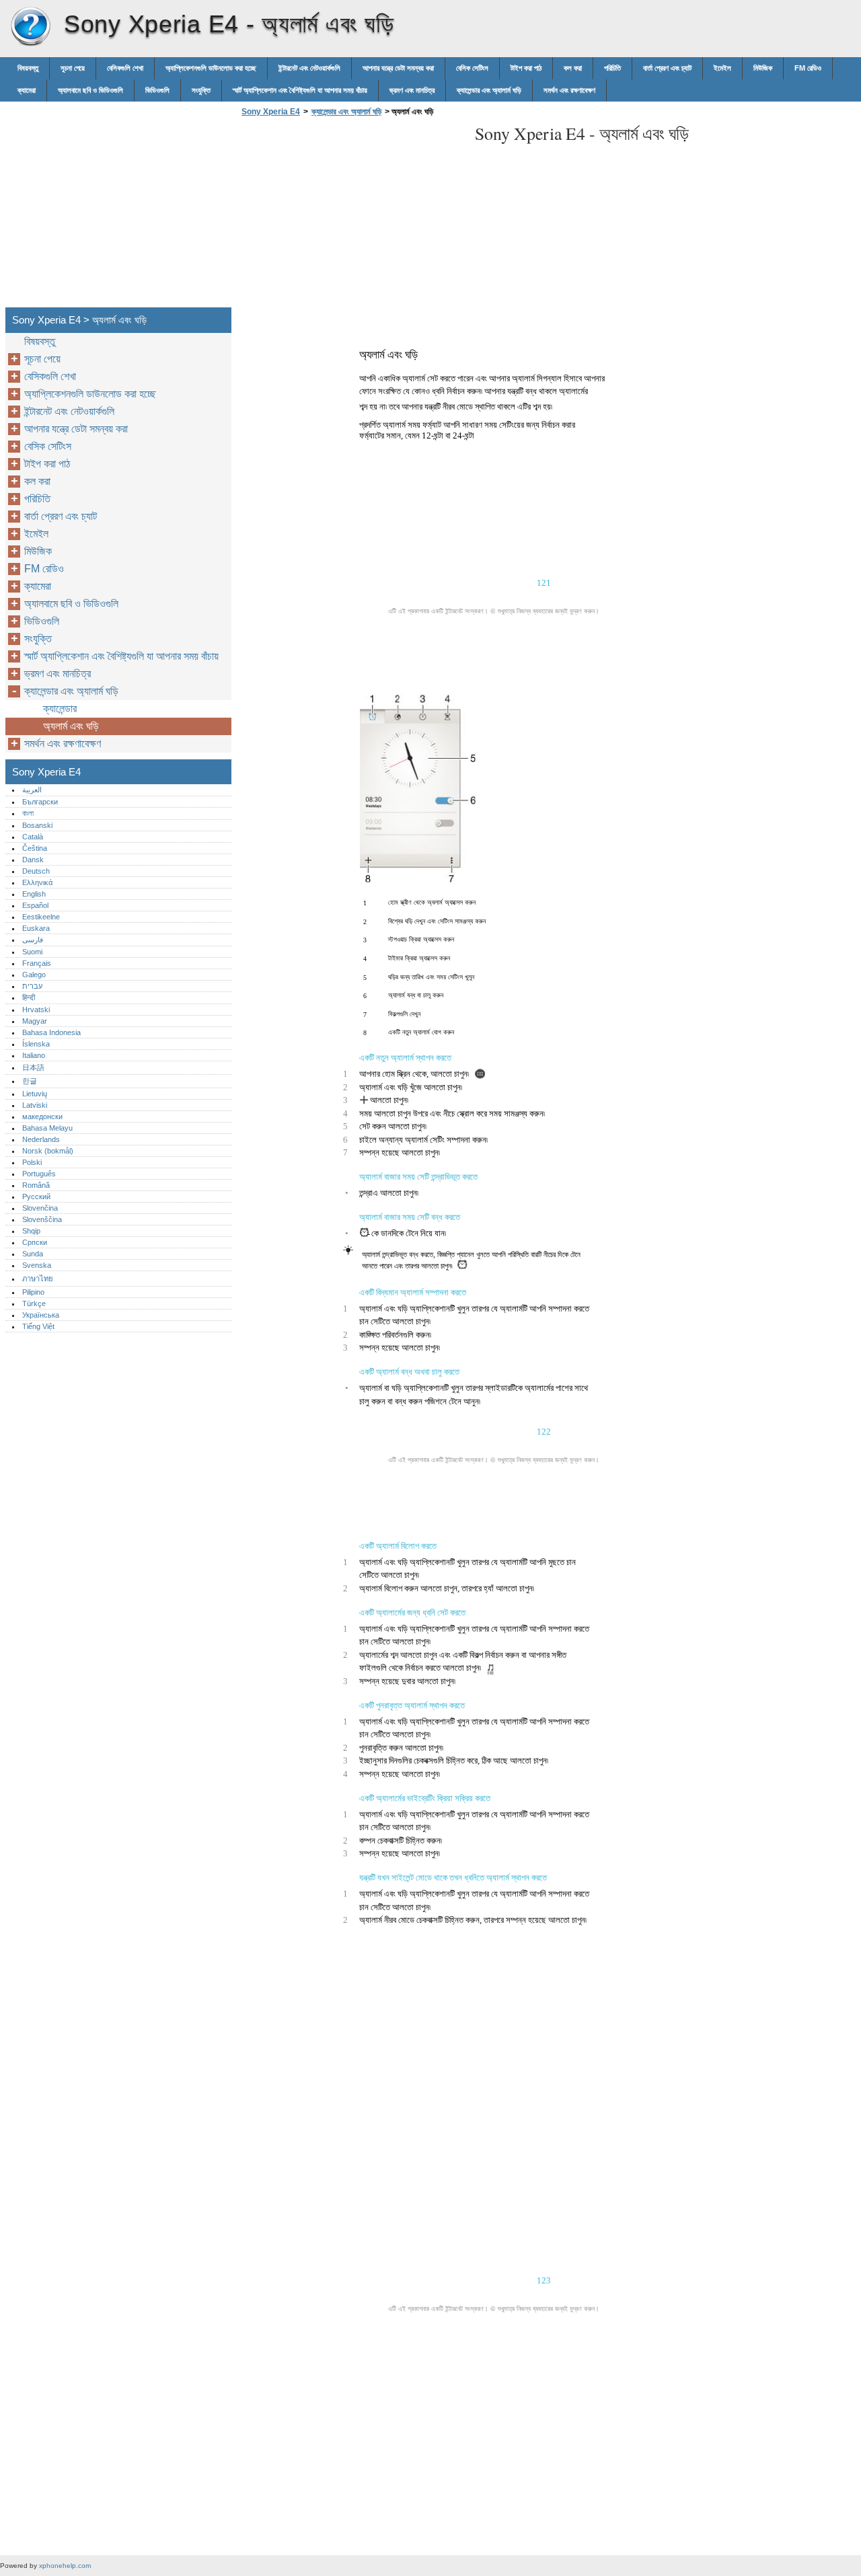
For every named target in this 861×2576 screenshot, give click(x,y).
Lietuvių (35, 1094)
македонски (42, 1116)
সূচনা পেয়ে (73, 68)
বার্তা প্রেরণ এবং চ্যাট (667, 68)
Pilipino (33, 1292)
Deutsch (36, 871)
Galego (34, 975)
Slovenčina (40, 1208)
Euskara (36, 928)
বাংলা (28, 813)
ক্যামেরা (27, 90)
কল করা (573, 68)
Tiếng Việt (38, 1326)
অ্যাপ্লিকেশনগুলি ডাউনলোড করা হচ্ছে (211, 68)
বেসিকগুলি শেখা (125, 68)
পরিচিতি (612, 68)
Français (37, 963)
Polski (32, 1162)
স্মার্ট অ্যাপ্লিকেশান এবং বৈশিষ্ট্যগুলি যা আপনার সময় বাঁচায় (300, 90)
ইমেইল (722, 68)
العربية (32, 790)
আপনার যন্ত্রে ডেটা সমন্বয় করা (398, 68)
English (34, 894)
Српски (35, 1242)
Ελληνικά (37, 882)
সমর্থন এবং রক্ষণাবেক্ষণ (569, 90)
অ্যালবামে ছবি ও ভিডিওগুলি (90, 90)
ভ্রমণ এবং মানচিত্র (412, 90)
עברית (32, 986)
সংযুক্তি (201, 90)
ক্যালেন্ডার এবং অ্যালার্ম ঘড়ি (489, 90)
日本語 (33, 1067)
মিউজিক (763, 68)
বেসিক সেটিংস (472, 68)
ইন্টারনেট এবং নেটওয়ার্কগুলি (309, 68)
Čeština (35, 848)
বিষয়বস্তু (28, 68)
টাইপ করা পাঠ (526, 68)
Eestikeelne (41, 917)
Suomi (32, 952)
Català (33, 837)
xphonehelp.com (65, 2566)
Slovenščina (42, 1219)
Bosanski (37, 825)
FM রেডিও (808, 68)
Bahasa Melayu (47, 1128)
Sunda (33, 1254)
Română (36, 1185)
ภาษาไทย (38, 1279)
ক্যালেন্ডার (60, 709)
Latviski (35, 1105)
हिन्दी (29, 997)
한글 (30, 1081)
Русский (36, 1197)
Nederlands (41, 1139)
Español (35, 905)
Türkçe (34, 1303)
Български (40, 802)
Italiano (34, 1055)
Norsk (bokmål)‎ (48, 1151)
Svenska (37, 1265)
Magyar (35, 1021)
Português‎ (39, 1174)
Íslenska (36, 1044)
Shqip (31, 1231)
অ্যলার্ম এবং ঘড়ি (71, 726)
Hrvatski (36, 1010)
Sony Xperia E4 (30, 27)
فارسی (33, 940)
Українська (41, 1315)
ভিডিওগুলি (157, 90)
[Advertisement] (351, 216)
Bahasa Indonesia (51, 1032)
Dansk (33, 860)
